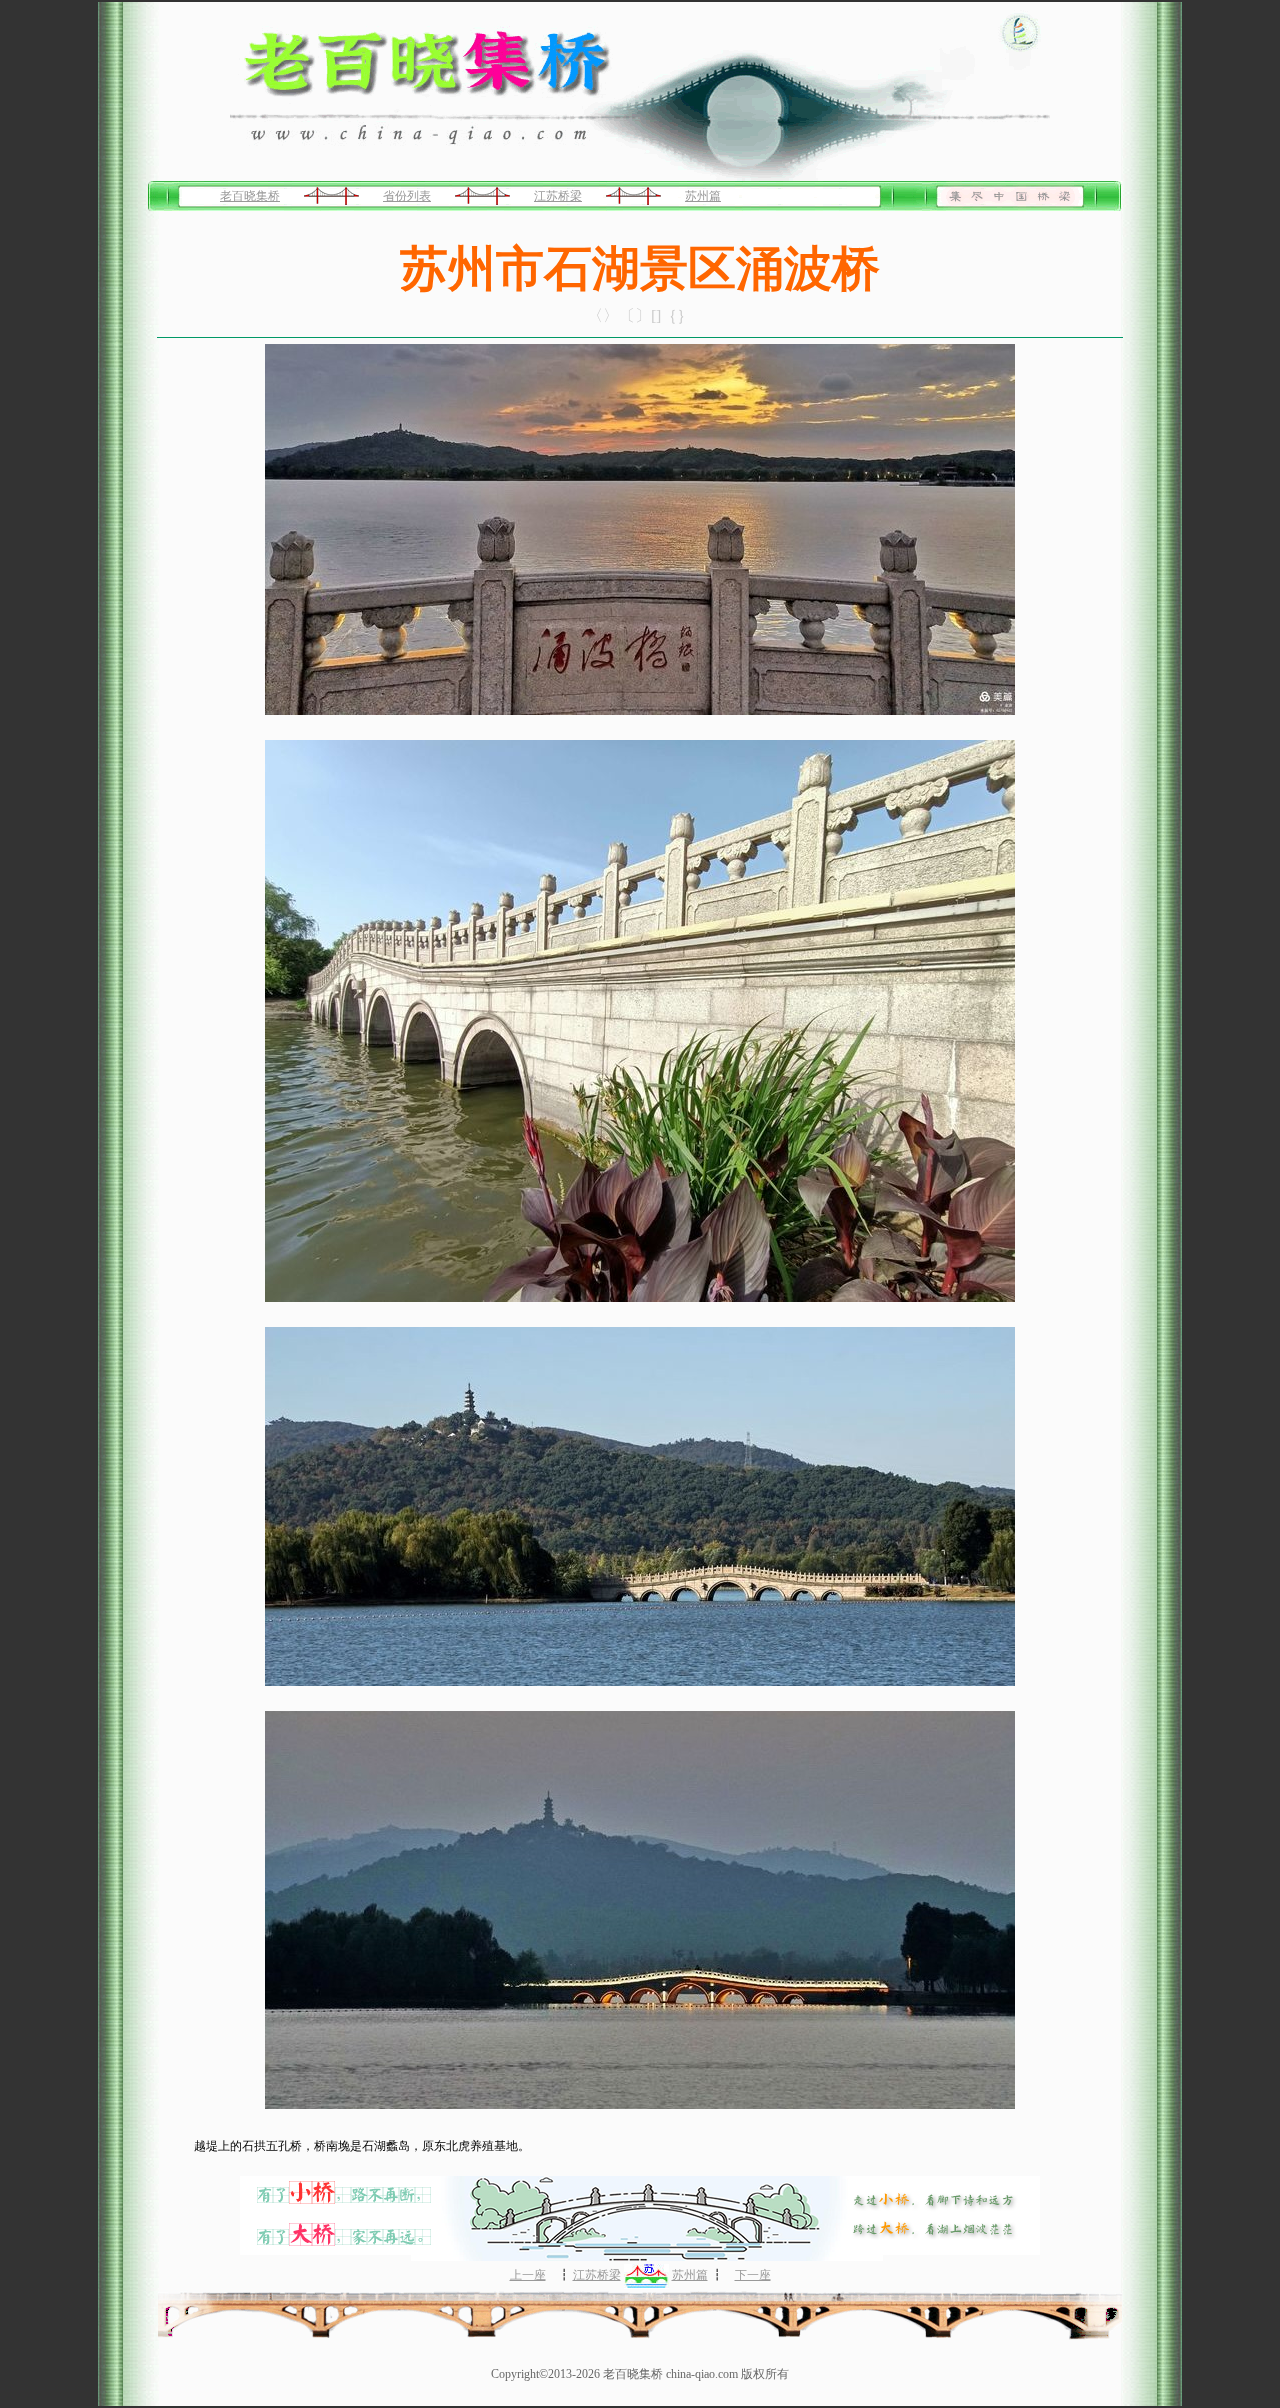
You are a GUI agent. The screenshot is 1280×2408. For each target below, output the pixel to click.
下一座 (753, 2275)
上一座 (528, 2275)
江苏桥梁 (558, 196)
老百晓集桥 (250, 196)
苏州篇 (703, 196)
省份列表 (407, 196)
